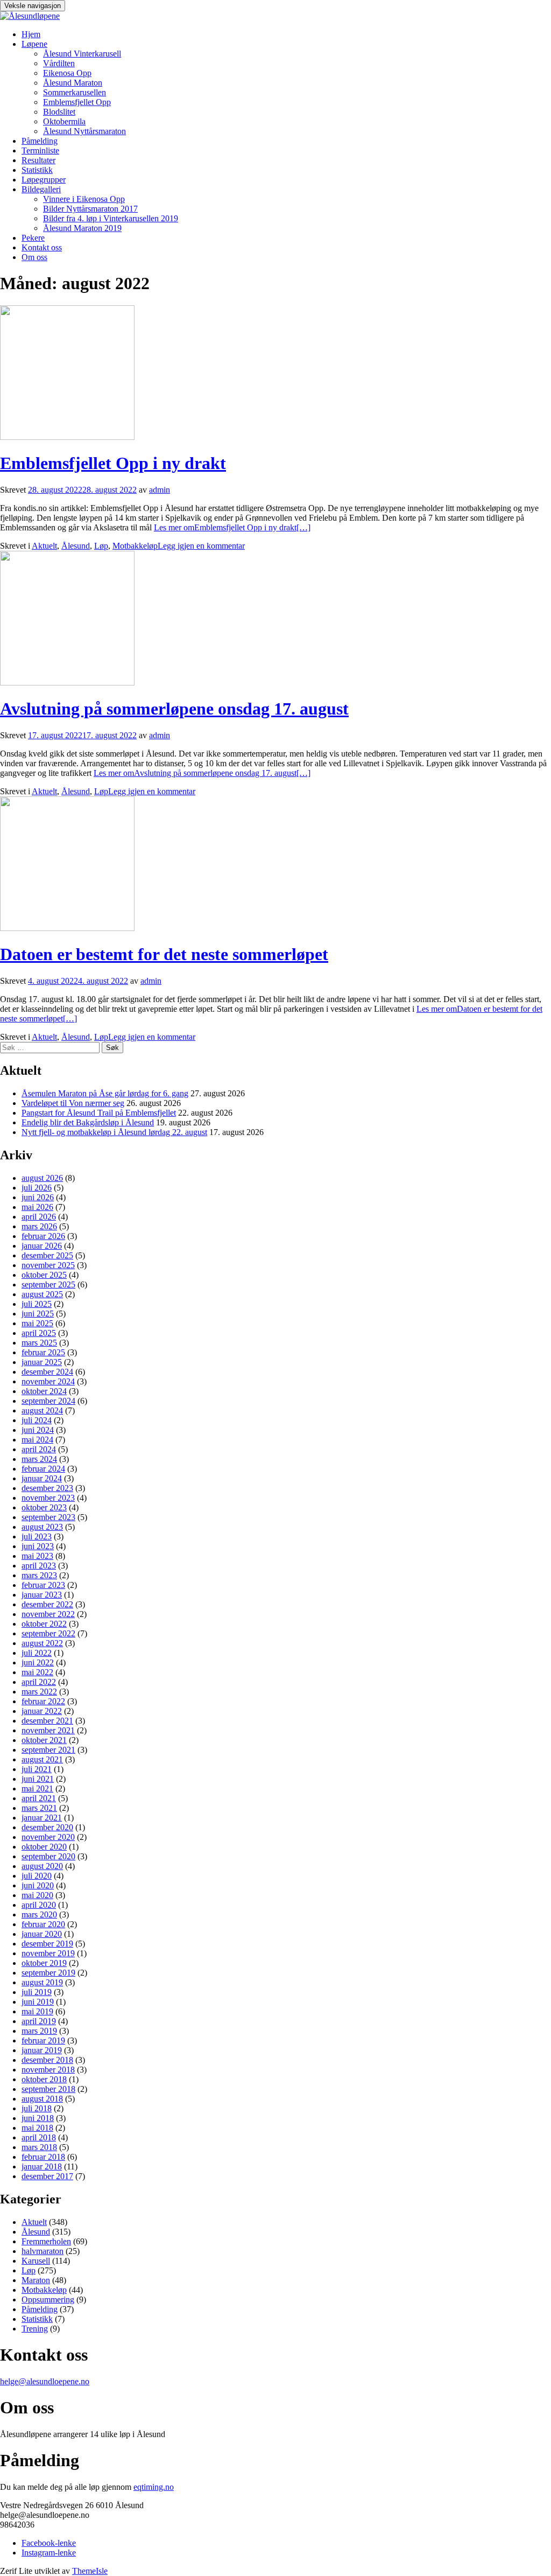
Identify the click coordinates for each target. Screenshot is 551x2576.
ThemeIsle (90, 2571)
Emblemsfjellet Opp (77, 102)
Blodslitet (59, 112)
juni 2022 (38, 1662)
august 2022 (42, 1643)
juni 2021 (38, 1779)
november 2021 (48, 1730)
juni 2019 (38, 2002)
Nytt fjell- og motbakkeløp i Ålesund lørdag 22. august (114, 1132)
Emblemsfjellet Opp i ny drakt (113, 463)
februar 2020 (43, 1924)
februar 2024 (43, 1469)
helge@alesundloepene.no (45, 2381)
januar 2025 (42, 1362)
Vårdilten (59, 63)
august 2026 (42, 1178)
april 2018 (39, 2137)
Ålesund (76, 546)
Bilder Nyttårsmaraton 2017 (90, 209)
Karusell (36, 2261)
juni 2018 (38, 2118)
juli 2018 (37, 2108)
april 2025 (39, 1333)
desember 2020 (47, 1827)
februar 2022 (43, 1701)
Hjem (31, 34)
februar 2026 (43, 1236)
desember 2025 (47, 1255)
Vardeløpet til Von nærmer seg (73, 1103)
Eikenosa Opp (67, 73)
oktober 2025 (44, 1275)
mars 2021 (39, 1808)
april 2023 (39, 1566)
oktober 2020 (44, 1847)
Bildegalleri (41, 189)
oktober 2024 (44, 1391)
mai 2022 (37, 1672)
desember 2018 (47, 2060)
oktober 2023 (44, 1507)
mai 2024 (37, 1440)
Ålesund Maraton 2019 (82, 228)
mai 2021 (37, 1788)
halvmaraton (43, 2251)
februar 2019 (43, 2040)
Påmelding (40, 141)
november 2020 (48, 1837)
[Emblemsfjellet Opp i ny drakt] (67, 437)
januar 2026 (42, 1246)
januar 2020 (42, 1934)
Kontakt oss (42, 247)
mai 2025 (37, 1323)
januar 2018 (42, 2166)
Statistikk (37, 170)
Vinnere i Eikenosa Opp (84, 199)
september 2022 (48, 1633)
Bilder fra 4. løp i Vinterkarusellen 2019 (111, 218)
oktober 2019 (44, 1963)
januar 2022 (42, 1711)
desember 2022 (47, 1604)
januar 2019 (42, 2050)
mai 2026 (37, 1207)
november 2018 (48, 2070)
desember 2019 (47, 1944)
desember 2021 (47, 1721)
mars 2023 (39, 1575)
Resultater (38, 160)
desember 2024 (47, 1372)
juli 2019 (37, 1992)
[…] (232, 527)
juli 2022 (37, 1653)
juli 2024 (37, 1420)
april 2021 (39, 1798)
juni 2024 (38, 1430)
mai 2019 (37, 2011)
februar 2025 (43, 1352)
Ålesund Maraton (73, 83)
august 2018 (42, 2099)
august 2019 (42, 1982)
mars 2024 (39, 1459)
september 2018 (48, 2089)
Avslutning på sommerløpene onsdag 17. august (174, 709)
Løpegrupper (44, 180)
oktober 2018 (44, 2079)
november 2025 (48, 1265)
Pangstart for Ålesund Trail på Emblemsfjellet (99, 1113)
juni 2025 (38, 1314)
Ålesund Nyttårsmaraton (84, 131)
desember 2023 (47, 1488)
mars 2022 (39, 1692)
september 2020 (48, 1856)
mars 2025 (39, 1343)
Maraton (36, 2280)
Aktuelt (44, 546)
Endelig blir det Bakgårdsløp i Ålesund (88, 1122)
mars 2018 (39, 2147)
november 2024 (48, 1381)
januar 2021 (42, 1818)
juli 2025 (37, 1304)
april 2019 (39, 2021)
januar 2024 (42, 1478)
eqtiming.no (154, 2487)
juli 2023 (37, 1536)
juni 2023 (38, 1546)
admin (160, 490)
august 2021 (42, 1759)
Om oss (34, 257)
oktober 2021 (44, 1740)
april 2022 (39, 1682)
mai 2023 (37, 1556)
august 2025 (42, 1294)
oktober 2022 (44, 1624)
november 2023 (48, 1498)
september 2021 (48, 1750)
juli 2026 (37, 1188)
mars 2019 (39, 2031)
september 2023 (48, 1517)
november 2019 (48, 1953)
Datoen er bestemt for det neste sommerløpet (164, 954)
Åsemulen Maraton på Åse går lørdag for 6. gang (105, 1093)
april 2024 (39, 1449)
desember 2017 (47, 2176)
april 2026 (39, 1217)
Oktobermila (64, 121)
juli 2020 (37, 1876)
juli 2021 (37, 1769)
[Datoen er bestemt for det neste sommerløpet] (67, 928)
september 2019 (48, 1973)
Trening (35, 2329)
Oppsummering (48, 2299)
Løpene (34, 44)
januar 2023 (42, 1595)
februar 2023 (43, 1585)
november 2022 (48, 1614)
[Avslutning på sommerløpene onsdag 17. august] (67, 682)
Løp (101, 546)
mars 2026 (39, 1226)
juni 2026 (38, 1197)
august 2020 (42, 1866)
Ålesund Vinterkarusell (82, 54)
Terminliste (40, 150)
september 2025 (48, 1284)
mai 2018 (37, 2128)
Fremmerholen (46, 2241)
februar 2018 (43, 2157)
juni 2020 (38, 1885)
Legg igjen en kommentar (201, 546)
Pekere (33, 238)
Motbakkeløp (135, 546)
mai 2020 (37, 1895)
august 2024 (42, 1410)
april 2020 (39, 1905)
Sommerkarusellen (75, 92)
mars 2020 (39, 1914)
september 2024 (48, 1401)
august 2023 (42, 1527)
